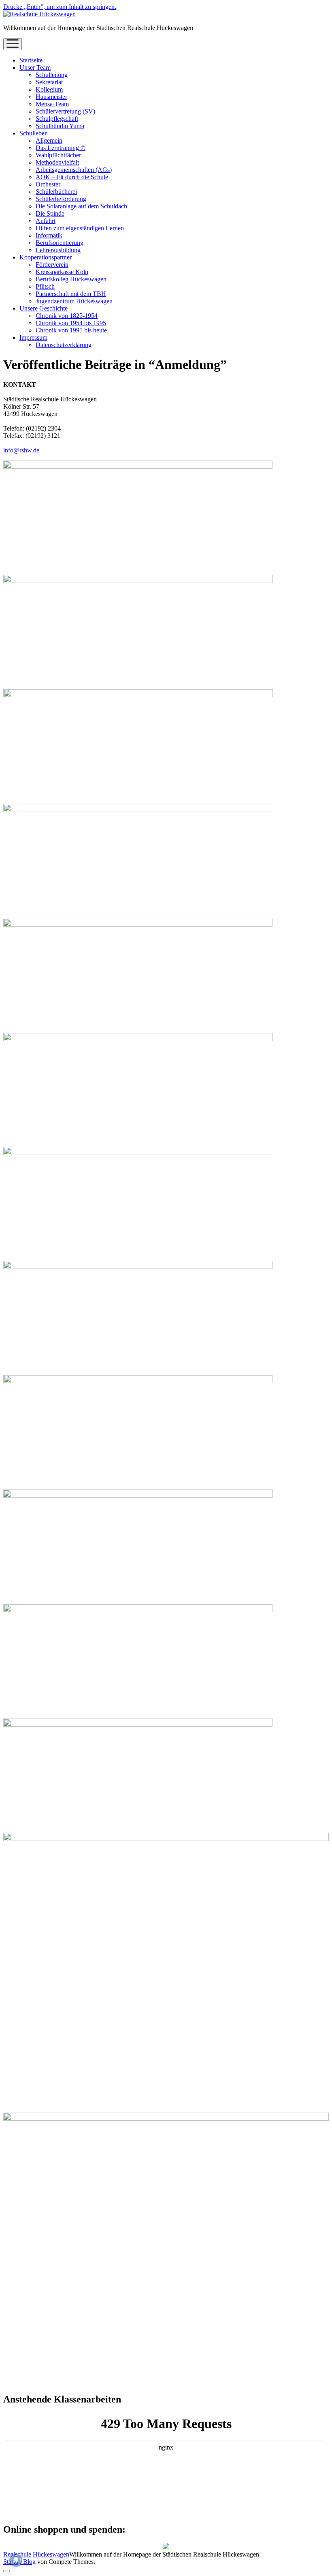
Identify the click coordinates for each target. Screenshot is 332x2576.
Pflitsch (45, 286)
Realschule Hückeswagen (36, 2554)
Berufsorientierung (60, 243)
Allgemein (49, 140)
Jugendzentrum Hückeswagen (74, 301)
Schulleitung (52, 75)
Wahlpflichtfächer (58, 155)
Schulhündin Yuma (60, 126)
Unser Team (35, 68)
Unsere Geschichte (44, 308)
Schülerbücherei (56, 192)
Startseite (31, 60)
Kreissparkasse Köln (62, 272)
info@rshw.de (21, 450)
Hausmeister (51, 97)
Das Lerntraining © (61, 148)
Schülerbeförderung (61, 199)
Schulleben (34, 133)
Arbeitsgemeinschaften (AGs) (74, 170)
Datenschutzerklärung (64, 345)
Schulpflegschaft (57, 119)
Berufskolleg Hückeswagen (71, 279)
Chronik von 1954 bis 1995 (71, 323)
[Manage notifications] (16, 2560)
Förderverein (52, 265)
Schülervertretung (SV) (65, 111)
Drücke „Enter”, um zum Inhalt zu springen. (60, 7)
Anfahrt (46, 221)
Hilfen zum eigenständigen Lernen (80, 228)
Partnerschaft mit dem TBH (71, 294)
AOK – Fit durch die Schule (72, 177)
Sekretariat (49, 82)
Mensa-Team (52, 104)
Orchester (48, 184)
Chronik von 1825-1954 (67, 316)
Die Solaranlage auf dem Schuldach (81, 206)
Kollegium (49, 89)
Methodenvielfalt (57, 162)
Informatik (49, 235)
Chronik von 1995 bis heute (71, 330)
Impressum (33, 338)
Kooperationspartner (46, 257)
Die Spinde (50, 213)
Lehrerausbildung (58, 250)
